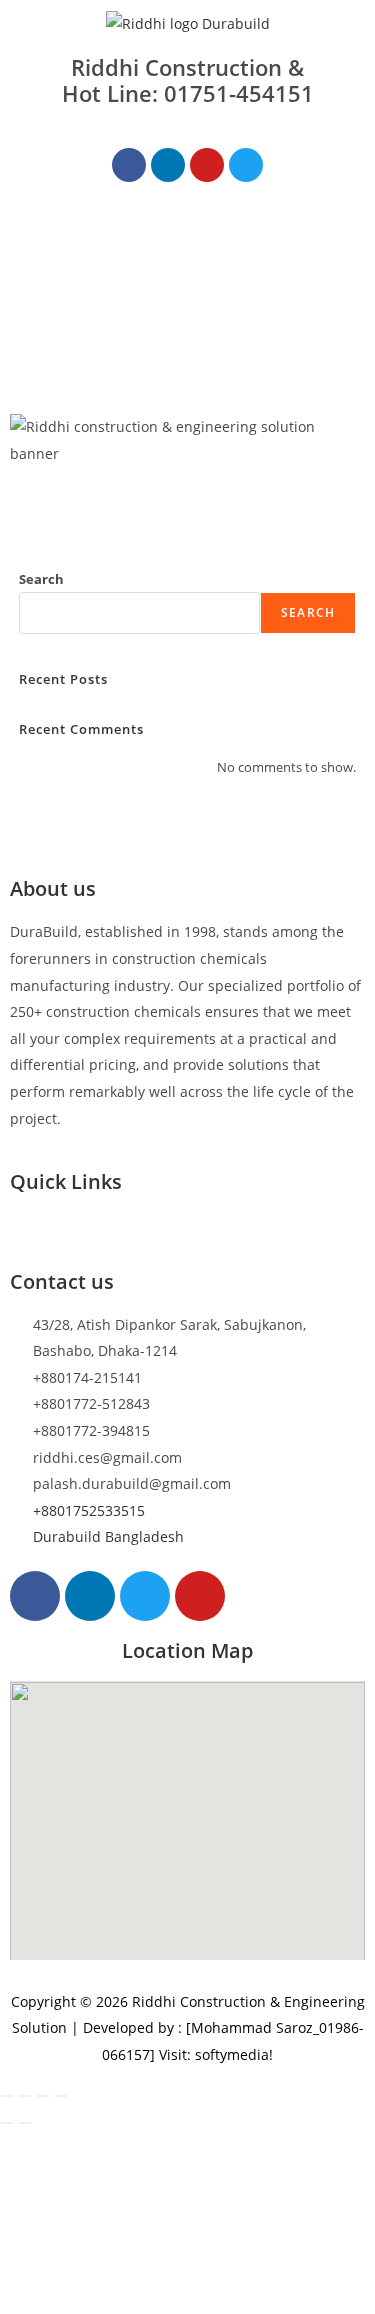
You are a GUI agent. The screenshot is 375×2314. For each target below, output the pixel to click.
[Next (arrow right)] (25, 2123)
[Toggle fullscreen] (25, 2096)
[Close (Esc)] (61, 2096)
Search (41, 579)
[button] (187, 238)
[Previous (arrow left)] (7, 2123)
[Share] (43, 2096)
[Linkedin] (168, 165)
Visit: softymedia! (216, 2054)
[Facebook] (129, 165)
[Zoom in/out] (7, 2096)
